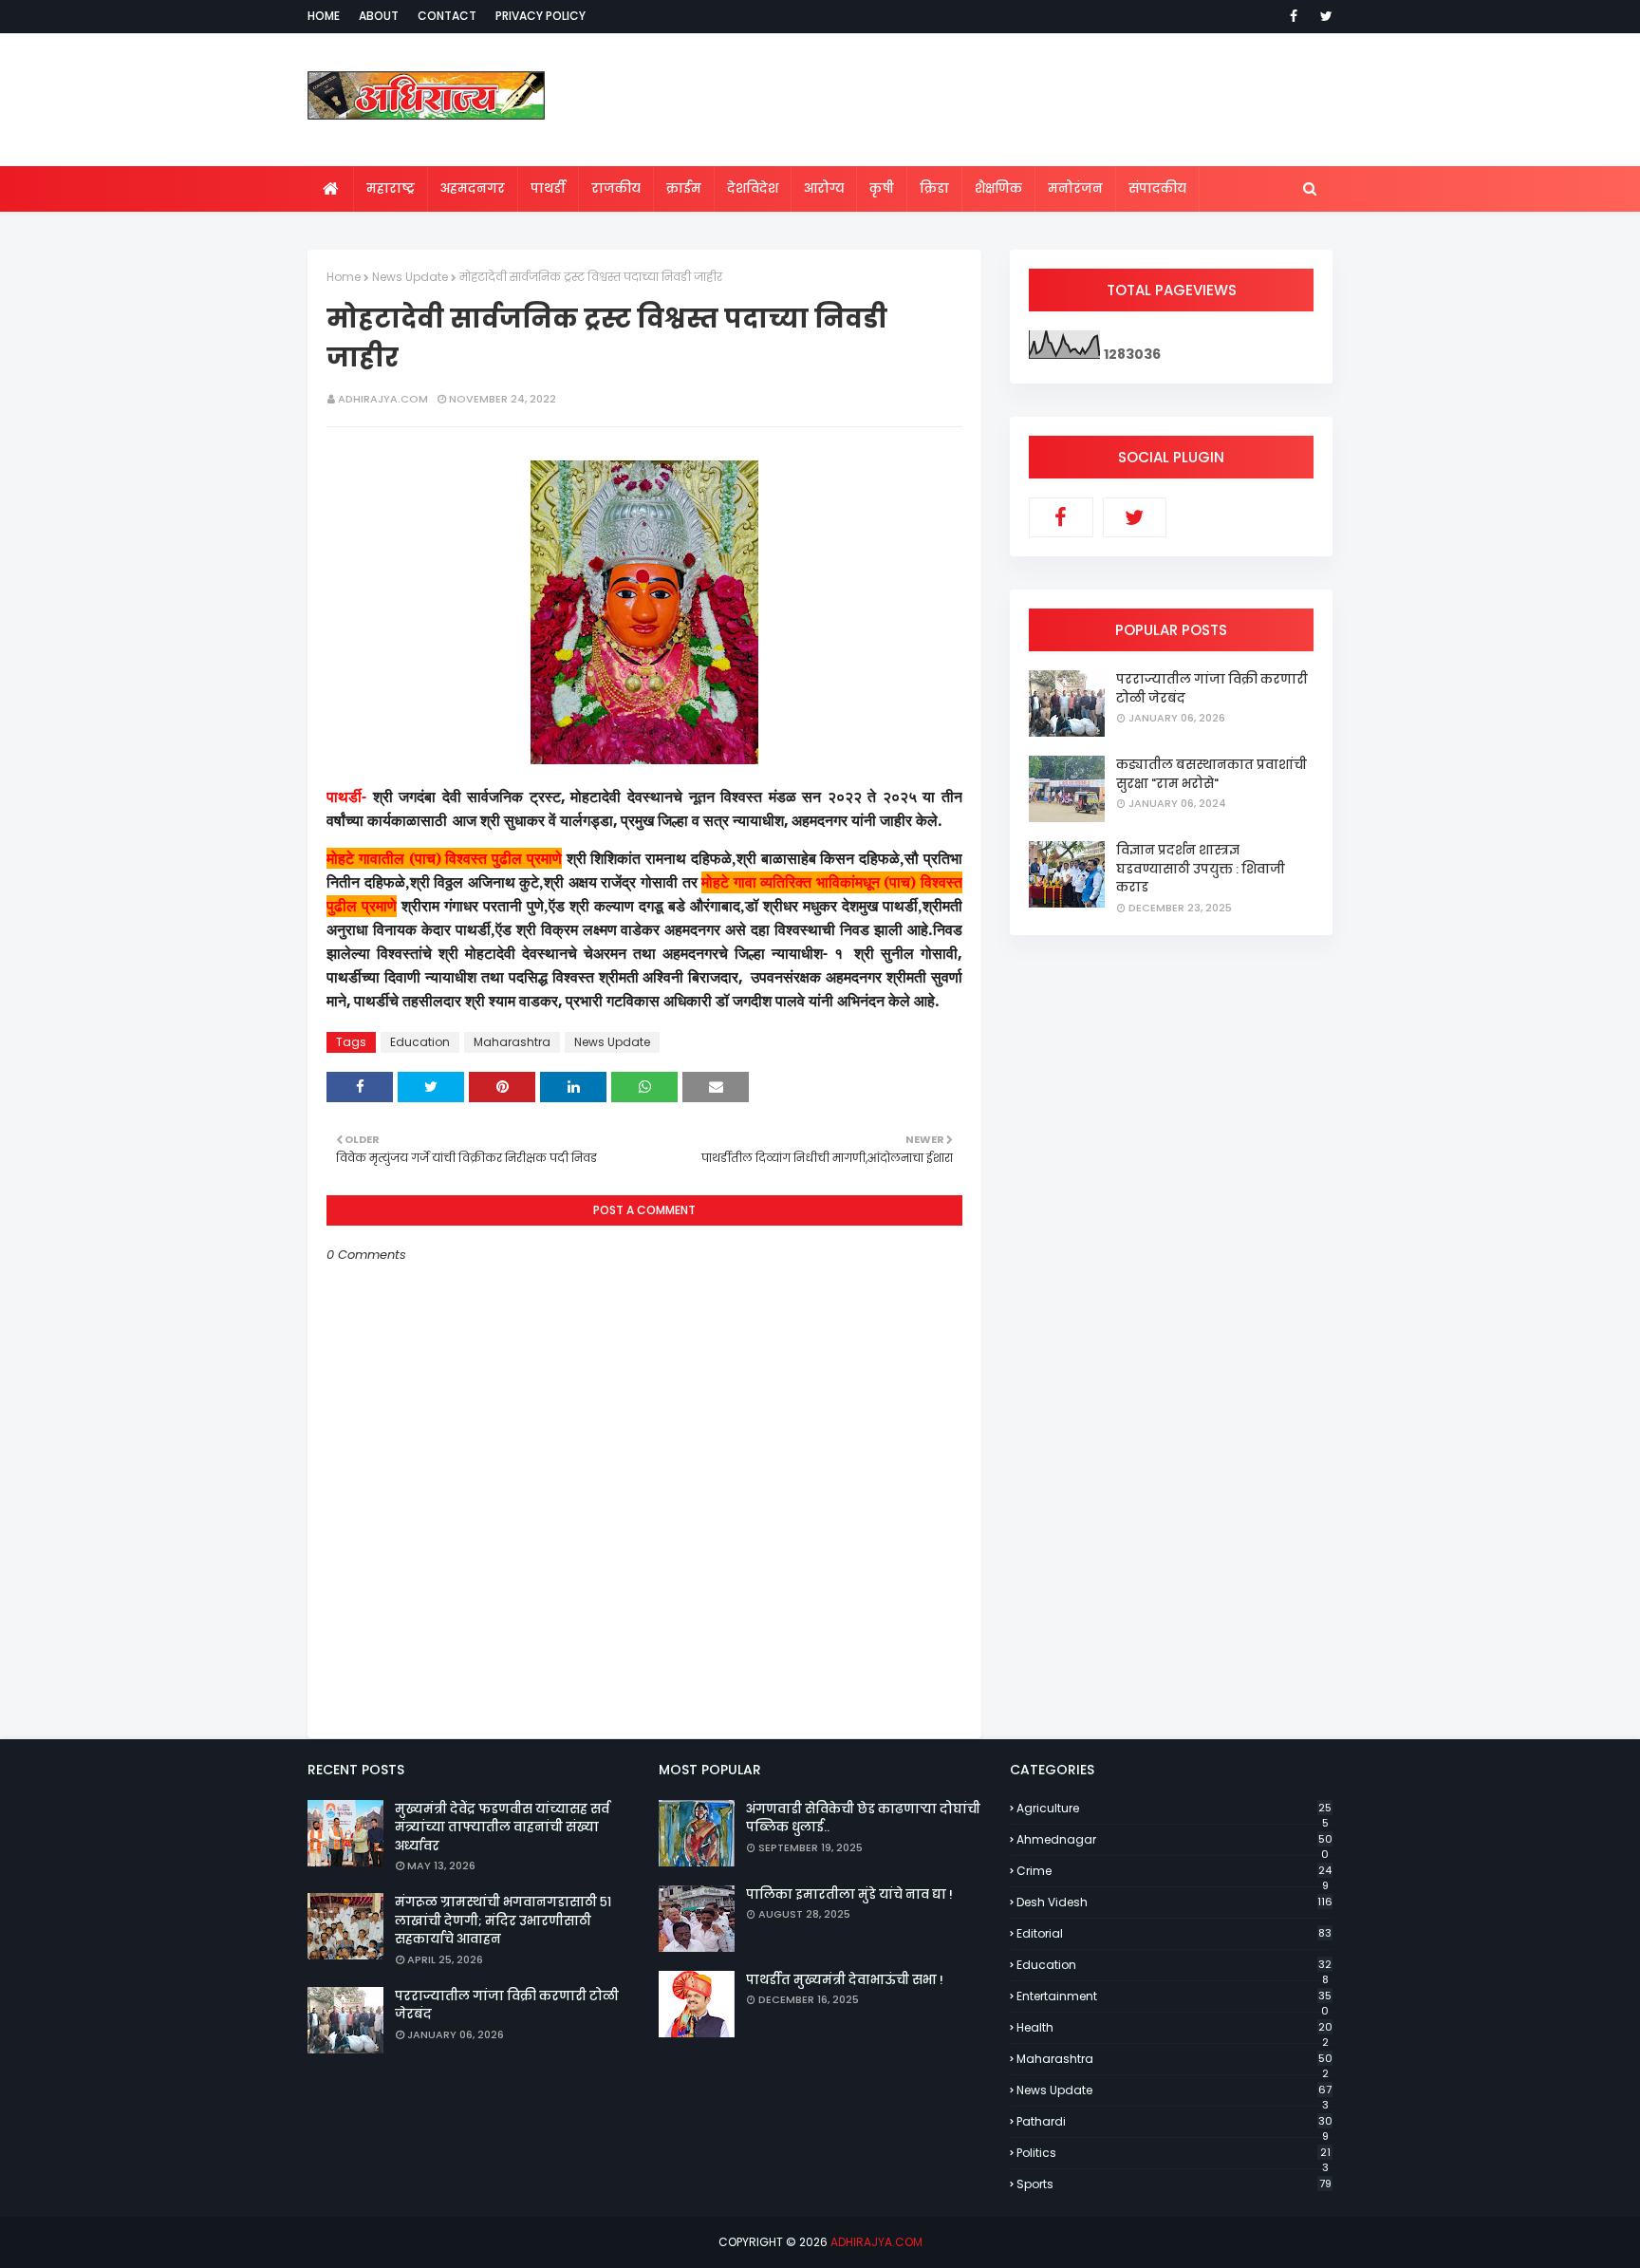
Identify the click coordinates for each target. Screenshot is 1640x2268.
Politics (1174, 2153)
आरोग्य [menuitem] (824, 188)
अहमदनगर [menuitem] (473, 188)
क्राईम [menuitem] (684, 188)
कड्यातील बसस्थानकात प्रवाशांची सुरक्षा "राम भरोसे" (1211, 774)
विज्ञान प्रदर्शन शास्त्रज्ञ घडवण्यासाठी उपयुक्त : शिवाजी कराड (1201, 869)
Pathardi (1174, 2122)
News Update (410, 277)
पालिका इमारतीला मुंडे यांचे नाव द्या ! (849, 1894)
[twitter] (1323, 16)
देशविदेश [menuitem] (753, 188)
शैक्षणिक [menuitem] (998, 188)
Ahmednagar (1174, 1840)
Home (324, 16)
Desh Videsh (1174, 1902)
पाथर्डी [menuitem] (548, 188)
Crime (1174, 1871)
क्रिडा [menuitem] (934, 188)
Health (1174, 2028)
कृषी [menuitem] (882, 188)
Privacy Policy (540, 16)
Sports (1174, 2184)
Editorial (1174, 1933)
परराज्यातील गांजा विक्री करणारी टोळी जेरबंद (1212, 689)
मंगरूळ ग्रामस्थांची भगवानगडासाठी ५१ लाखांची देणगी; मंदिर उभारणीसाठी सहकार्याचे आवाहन (503, 1921)
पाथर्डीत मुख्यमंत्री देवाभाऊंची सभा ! (845, 1980)
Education (420, 1042)
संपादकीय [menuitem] (1157, 188)
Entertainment (1174, 1996)
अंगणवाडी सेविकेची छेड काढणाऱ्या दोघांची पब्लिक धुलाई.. (863, 1818)
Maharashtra (512, 1042)
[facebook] (1294, 16)
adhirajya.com (383, 399)
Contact (447, 16)
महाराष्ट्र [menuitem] (391, 188)
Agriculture (1174, 1809)
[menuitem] (331, 189)
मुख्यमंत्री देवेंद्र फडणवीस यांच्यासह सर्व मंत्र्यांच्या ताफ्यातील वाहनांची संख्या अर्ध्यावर (502, 1828)
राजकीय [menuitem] (616, 188)
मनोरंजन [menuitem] (1075, 188)
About (379, 16)
